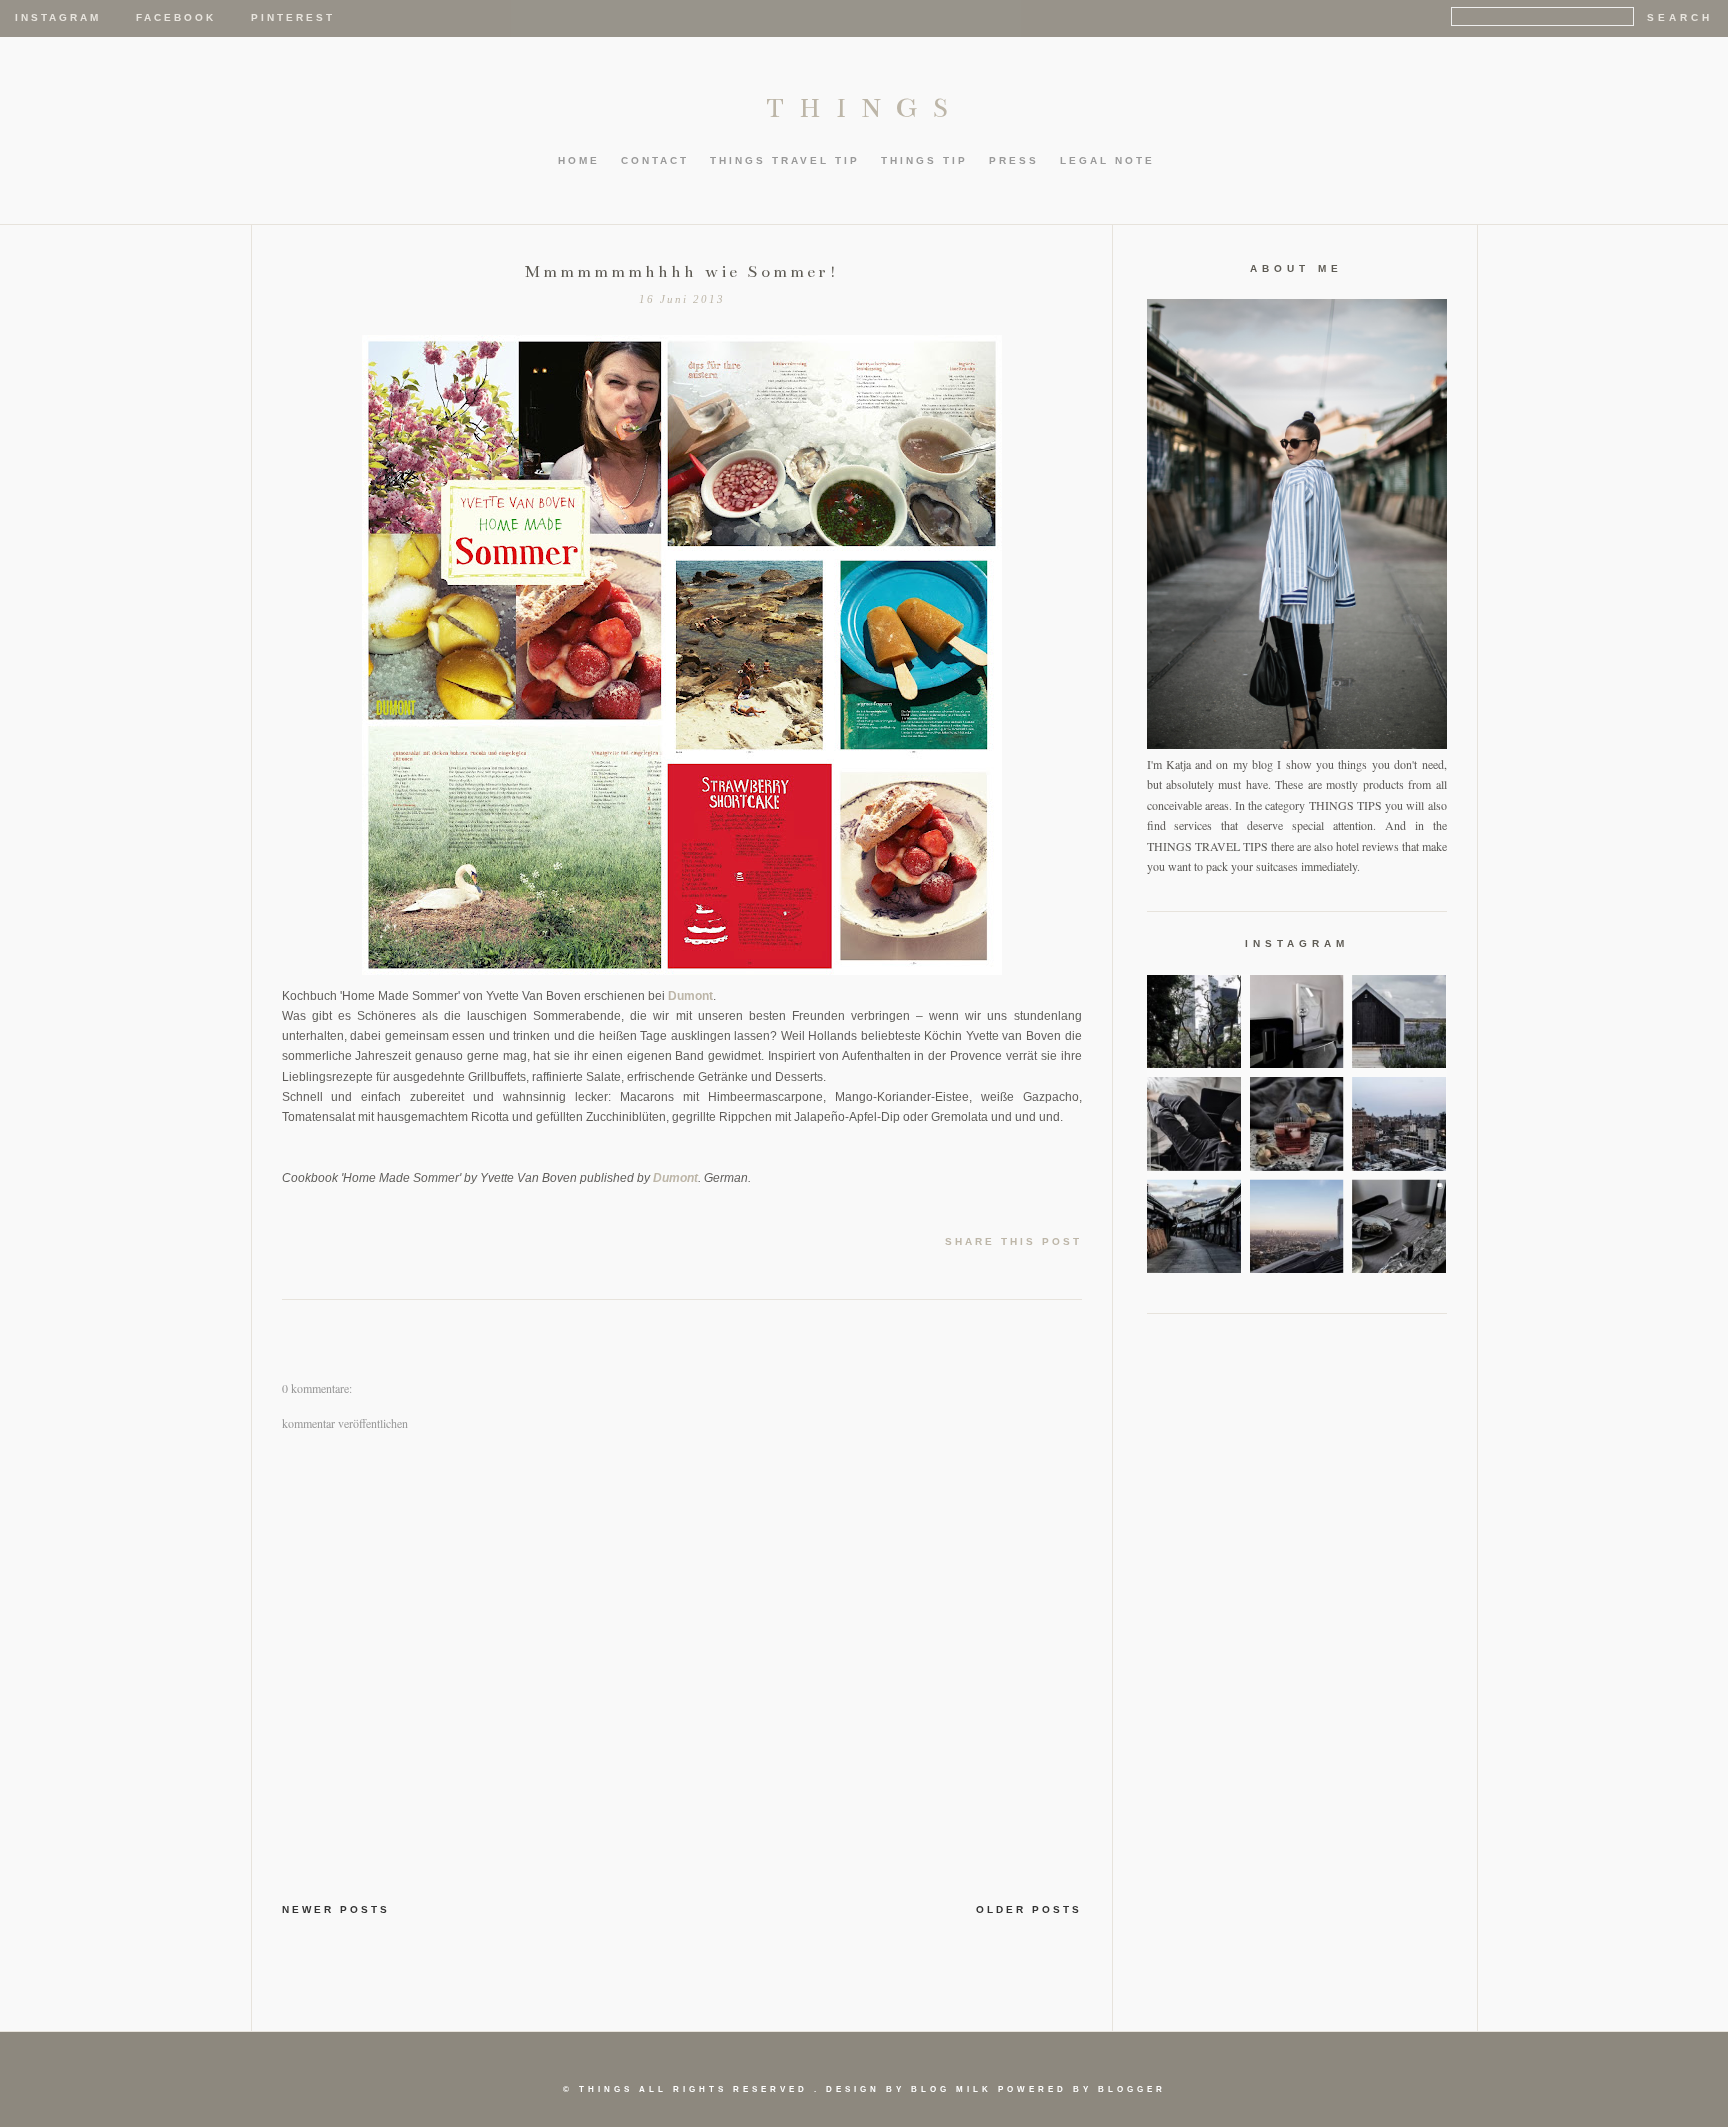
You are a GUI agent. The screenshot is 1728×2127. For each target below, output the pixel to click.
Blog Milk (951, 2089)
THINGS (864, 108)
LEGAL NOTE (1107, 160)
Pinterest (293, 17)
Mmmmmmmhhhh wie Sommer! (682, 272)
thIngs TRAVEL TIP (785, 160)
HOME (579, 160)
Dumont (690, 996)
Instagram (58, 17)
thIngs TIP (924, 160)
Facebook (176, 17)
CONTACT (655, 160)
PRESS (1014, 160)
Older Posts (1029, 1909)
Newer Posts (336, 1909)
